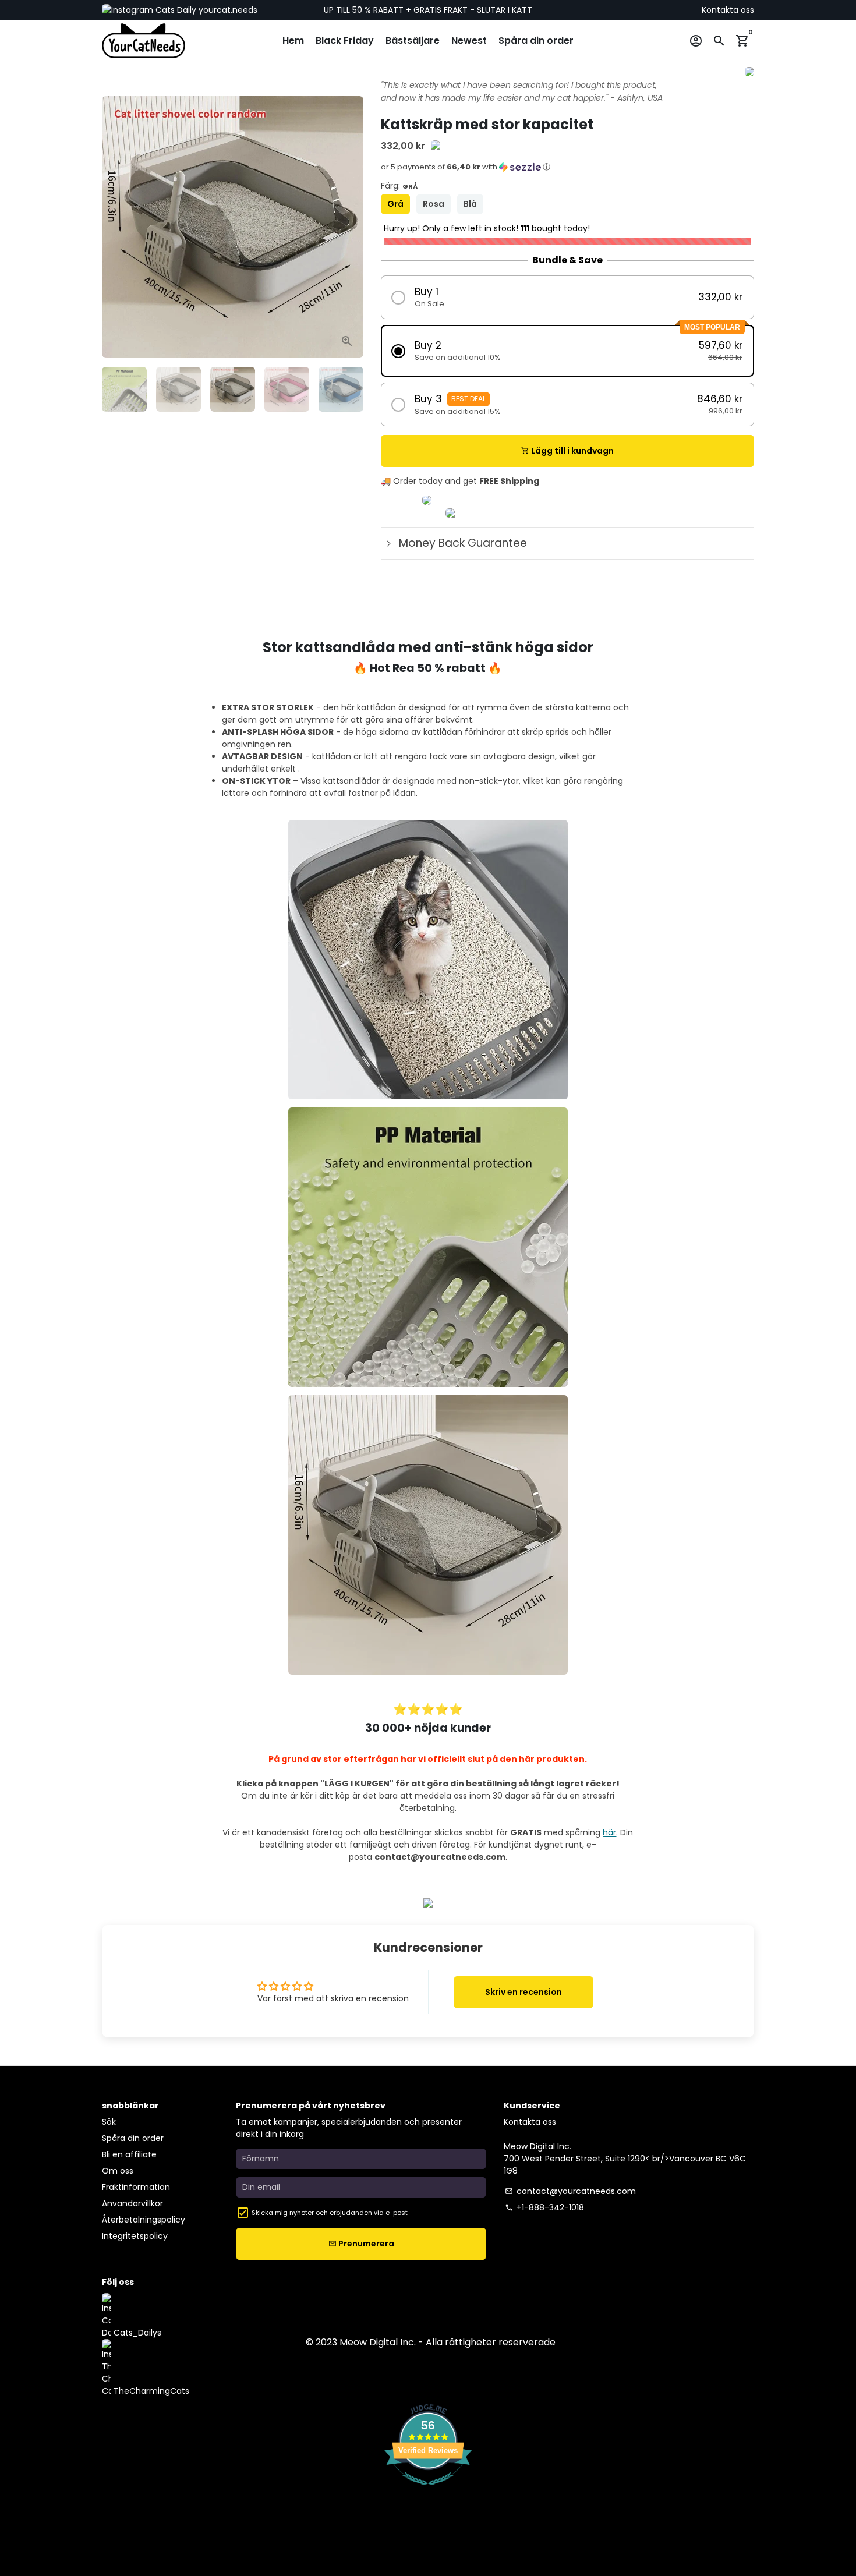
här (609, 1832)
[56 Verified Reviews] (428, 2491)
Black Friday (345, 40)
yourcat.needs (227, 10)
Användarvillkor (132, 2203)
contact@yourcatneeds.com (570, 2191)
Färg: (399, 186)
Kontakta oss (728, 10)
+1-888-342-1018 (544, 2207)
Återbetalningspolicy (144, 2220)
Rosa (434, 204)
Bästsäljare (413, 40)
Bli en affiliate (129, 2154)
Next (349, 227)
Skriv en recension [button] (523, 1992)
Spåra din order (536, 40)
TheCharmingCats (150, 2391)
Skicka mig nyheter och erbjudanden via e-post (330, 2213)
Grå (395, 204)
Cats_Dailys (136, 2333)
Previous (117, 227)
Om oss (118, 2171)
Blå (470, 204)
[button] (567, 171)
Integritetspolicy (135, 2236)
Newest (469, 40)
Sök (109, 2122)
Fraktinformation (136, 2187)
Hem (293, 40)
